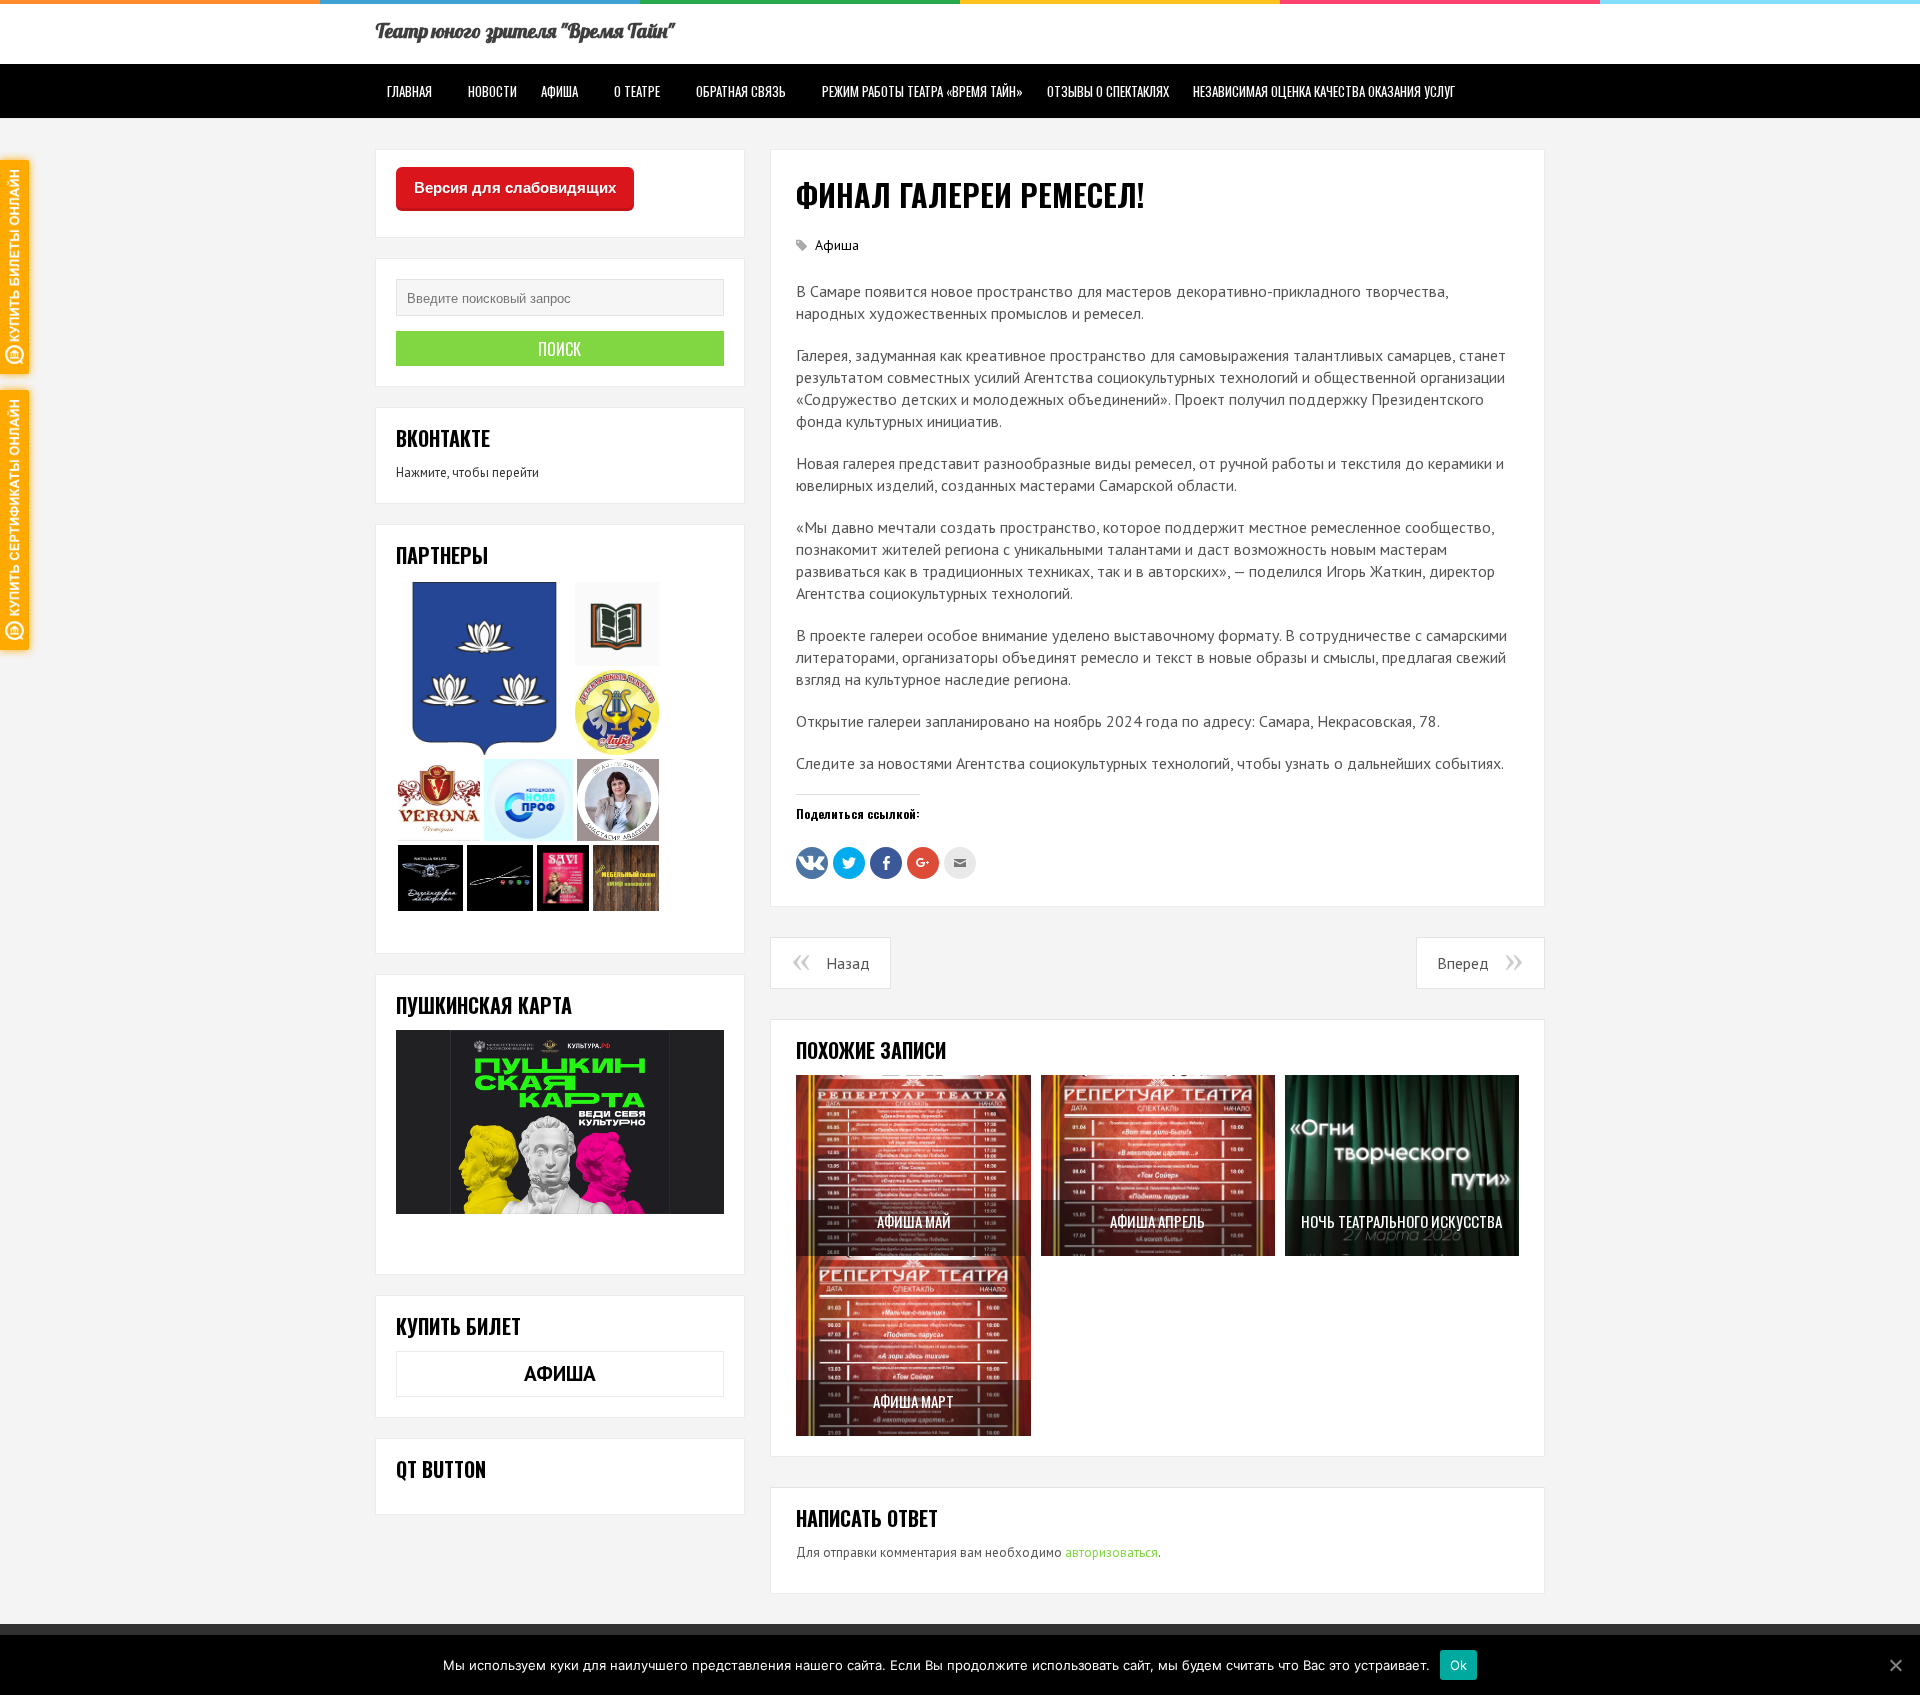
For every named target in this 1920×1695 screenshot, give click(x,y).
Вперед (1463, 963)
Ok (1459, 1664)
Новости (492, 91)
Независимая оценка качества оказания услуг (1324, 91)
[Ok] (1895, 1665)
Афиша (559, 91)
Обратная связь (741, 91)
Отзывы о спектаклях (1108, 91)
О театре (637, 91)
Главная (409, 91)
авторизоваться (1111, 1552)
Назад (848, 963)
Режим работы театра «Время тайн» (922, 91)
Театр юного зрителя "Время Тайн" (524, 30)
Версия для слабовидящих (515, 187)
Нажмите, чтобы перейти (467, 472)
